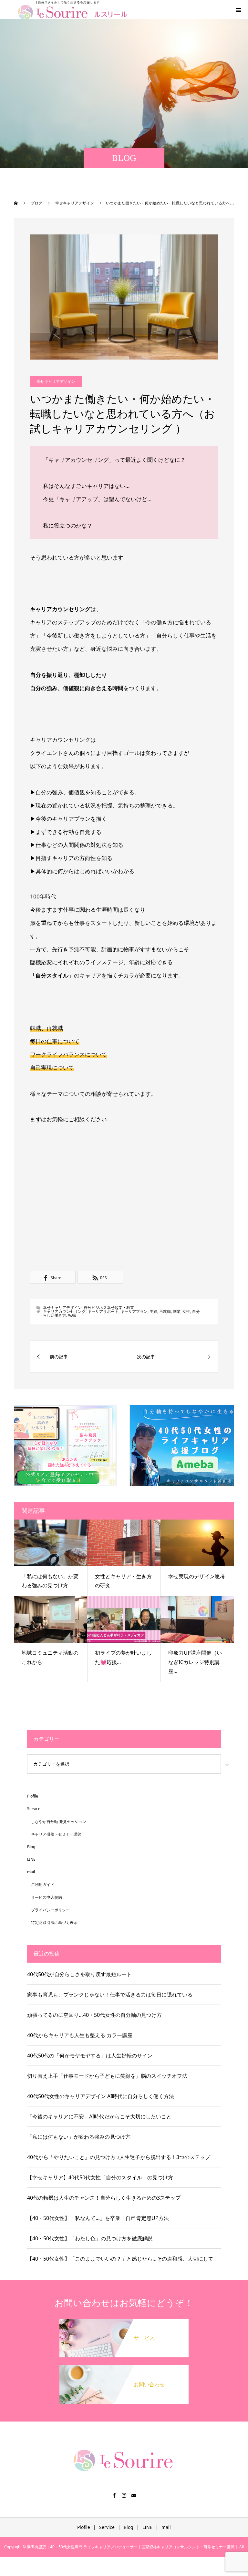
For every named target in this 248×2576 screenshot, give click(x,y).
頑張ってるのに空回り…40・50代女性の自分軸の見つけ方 (94, 2015)
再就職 (165, 1311)
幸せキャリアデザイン (56, 381)
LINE (31, 1859)
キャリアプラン (134, 1311)
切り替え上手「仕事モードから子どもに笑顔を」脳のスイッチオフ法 (107, 2076)
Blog (31, 1847)
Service (34, 1809)
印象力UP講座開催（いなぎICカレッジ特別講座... (195, 1662)
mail (31, 1872)
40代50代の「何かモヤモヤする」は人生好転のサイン (90, 2056)
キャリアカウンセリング (64, 1311)
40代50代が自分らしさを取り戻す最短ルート (79, 1974)
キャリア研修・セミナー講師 (56, 1834)
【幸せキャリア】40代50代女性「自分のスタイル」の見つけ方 (100, 2177)
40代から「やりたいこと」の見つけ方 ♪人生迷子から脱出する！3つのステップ (119, 2157)
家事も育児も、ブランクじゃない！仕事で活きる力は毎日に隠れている (110, 1995)
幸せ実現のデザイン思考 (197, 1576)
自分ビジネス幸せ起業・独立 (109, 1308)
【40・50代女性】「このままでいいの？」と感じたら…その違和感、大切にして (120, 2259)
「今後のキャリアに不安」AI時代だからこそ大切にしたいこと (99, 2116)
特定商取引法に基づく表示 (54, 1922)
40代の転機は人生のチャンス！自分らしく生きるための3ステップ (104, 2198)
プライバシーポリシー (50, 1910)
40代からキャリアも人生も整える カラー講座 (80, 2035)
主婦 (153, 1311)
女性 (186, 1311)
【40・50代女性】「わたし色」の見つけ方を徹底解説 (90, 2238)
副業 (177, 1311)
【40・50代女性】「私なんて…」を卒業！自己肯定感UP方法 (98, 2218)
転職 (72, 1315)
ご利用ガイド (43, 1884)
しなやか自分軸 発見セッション (59, 1822)
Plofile (33, 1796)
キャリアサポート (103, 1311)
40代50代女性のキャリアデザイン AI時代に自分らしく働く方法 (101, 2096)
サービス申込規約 (46, 1897)
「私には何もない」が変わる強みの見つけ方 (79, 2137)
